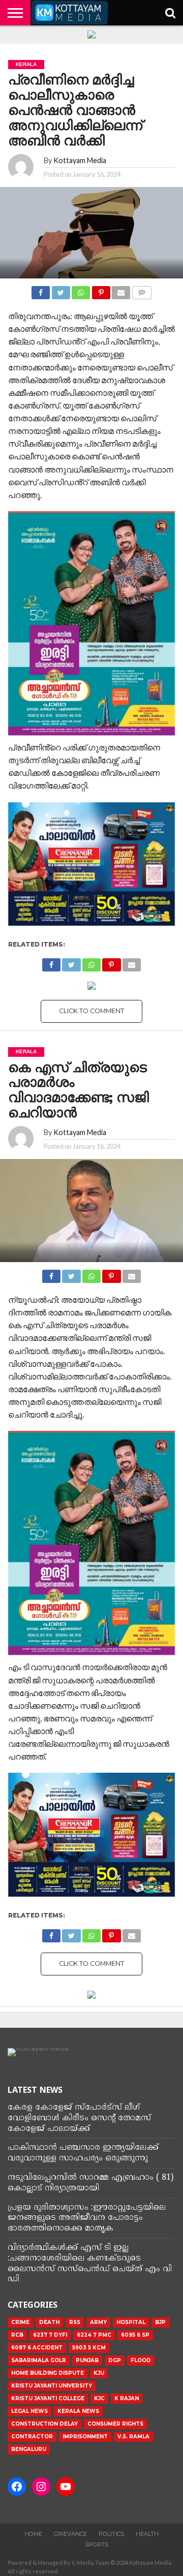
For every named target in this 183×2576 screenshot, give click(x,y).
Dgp (115, 2360)
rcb (17, 2335)
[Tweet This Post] (60, 290)
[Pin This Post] (101, 290)
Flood (141, 2360)
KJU (99, 2373)
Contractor (32, 2437)
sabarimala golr (39, 2360)
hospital (131, 2322)
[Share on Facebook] (41, 290)
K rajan (127, 2398)
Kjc (99, 2398)
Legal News (29, 2411)
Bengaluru (29, 2449)
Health (147, 2534)
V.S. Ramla (133, 2437)
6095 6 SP (135, 2335)
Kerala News (78, 2411)
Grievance (70, 2534)
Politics (111, 2534)
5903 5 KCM (89, 2348)
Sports (97, 2544)
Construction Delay (44, 2424)
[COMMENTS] (141, 290)
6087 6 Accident (37, 2348)
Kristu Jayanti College (48, 2398)
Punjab (87, 2360)
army (98, 2322)
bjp (160, 2322)
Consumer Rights (115, 2424)
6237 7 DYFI (50, 2335)
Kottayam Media (80, 160)
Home (33, 2534)
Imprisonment (85, 2437)
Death (49, 2322)
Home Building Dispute (48, 2373)
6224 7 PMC (94, 2335)
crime (20, 2322)
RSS (75, 2322)
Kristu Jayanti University (52, 2386)
